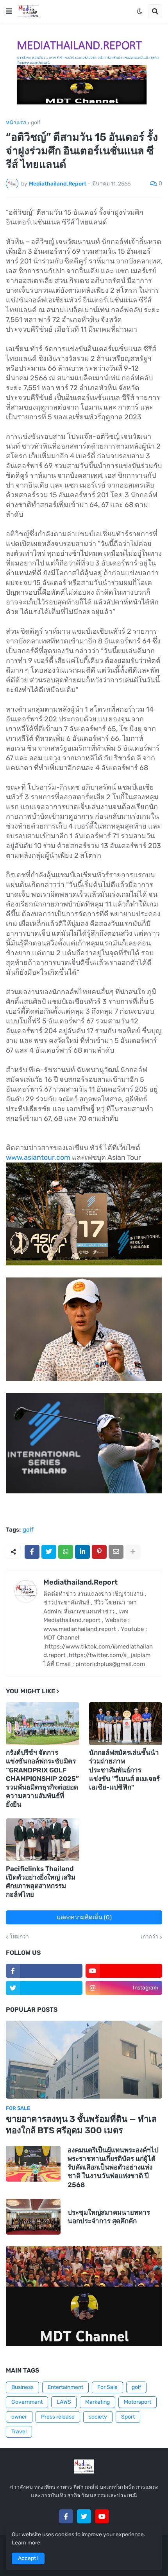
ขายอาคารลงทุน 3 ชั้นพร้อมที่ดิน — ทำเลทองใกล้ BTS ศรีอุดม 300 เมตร (81, 2125)
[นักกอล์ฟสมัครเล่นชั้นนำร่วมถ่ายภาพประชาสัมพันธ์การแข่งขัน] (126, 1724)
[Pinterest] (99, 1552)
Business (22, 2387)
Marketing (97, 2402)
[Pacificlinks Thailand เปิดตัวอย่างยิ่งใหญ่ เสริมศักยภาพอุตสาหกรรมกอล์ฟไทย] (43, 1840)
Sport (128, 2417)
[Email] (116, 1552)
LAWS (64, 2402)
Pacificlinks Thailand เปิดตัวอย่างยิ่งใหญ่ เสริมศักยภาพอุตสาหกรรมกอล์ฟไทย (41, 1882)
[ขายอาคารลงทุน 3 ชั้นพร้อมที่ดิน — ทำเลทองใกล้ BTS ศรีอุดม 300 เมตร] (84, 2060)
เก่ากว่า (149, 1937)
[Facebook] (32, 1552)
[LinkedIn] (82, 1552)
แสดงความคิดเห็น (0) (84, 1917)
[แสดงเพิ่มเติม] (133, 1552)
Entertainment (65, 2387)
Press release (58, 2417)
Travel (19, 2432)
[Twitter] (49, 1552)
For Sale (107, 2387)
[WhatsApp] (66, 1552)
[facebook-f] (44, 1971)
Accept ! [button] (28, 2558)
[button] (9, 11)
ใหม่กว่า (19, 1937)
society (98, 2417)
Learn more (26, 2543)
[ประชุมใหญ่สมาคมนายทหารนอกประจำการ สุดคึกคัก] (33, 2217)
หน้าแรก (16, 123)
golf (36, 123)
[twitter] (44, 1988)
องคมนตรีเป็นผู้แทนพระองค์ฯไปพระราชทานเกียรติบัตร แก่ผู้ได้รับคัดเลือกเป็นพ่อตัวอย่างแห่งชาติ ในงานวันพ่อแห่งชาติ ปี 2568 (113, 2167)
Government (27, 2402)
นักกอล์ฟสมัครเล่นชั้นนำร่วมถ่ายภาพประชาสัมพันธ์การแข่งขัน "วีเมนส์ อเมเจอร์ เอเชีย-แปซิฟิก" (124, 1770)
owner (19, 2417)
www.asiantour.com (38, 1157)
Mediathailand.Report (80, 1582)
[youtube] (124, 1971)
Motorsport (138, 2402)
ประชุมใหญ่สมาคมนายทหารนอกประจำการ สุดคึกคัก (109, 2217)
